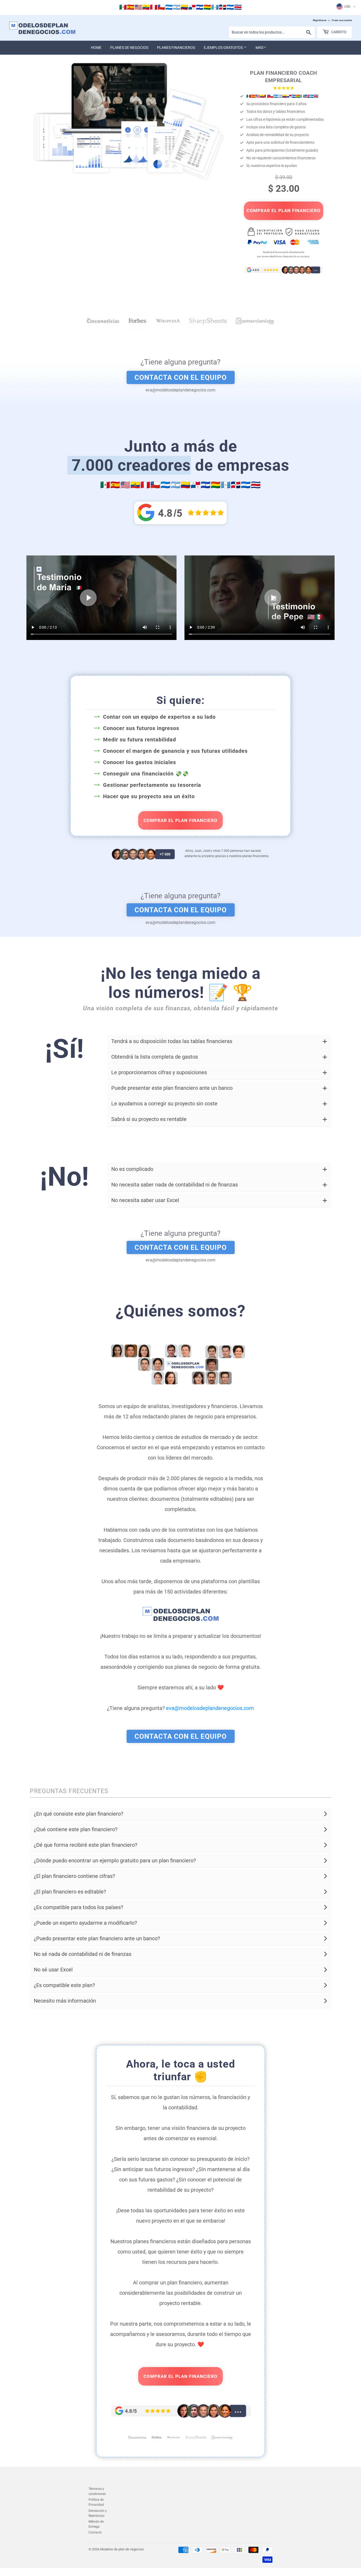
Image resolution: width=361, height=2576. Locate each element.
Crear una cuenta (342, 20)
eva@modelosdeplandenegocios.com (210, 1708)
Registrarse (320, 20)
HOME (96, 48)
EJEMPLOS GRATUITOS (224, 48)
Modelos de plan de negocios (122, 2549)
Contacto (95, 2532)
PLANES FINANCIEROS (176, 48)
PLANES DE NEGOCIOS (129, 48)
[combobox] (272, 32)
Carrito (338, 32)
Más (259, 48)
